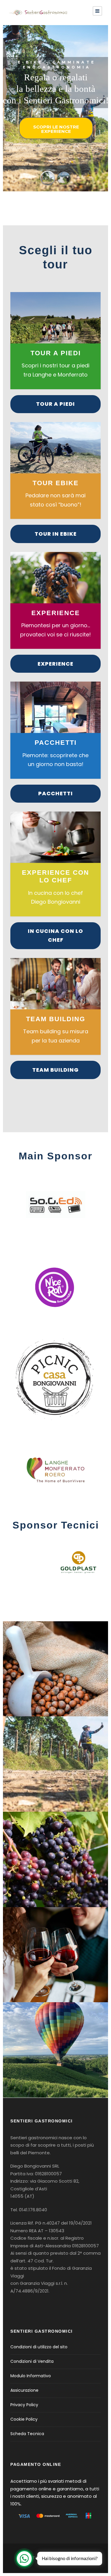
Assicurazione (24, 2390)
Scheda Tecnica (27, 2434)
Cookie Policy (24, 2419)
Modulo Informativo (31, 2376)
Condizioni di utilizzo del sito (39, 2347)
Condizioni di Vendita (32, 2361)
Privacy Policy (24, 2405)
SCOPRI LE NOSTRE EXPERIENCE (56, 129)
